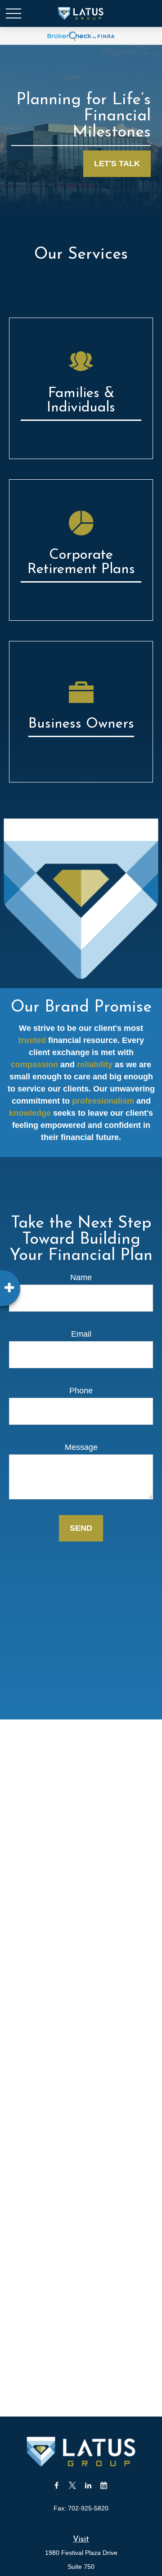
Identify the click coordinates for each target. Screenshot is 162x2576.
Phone (81, 1391)
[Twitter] (72, 2485)
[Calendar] (104, 2485)
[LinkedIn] (88, 2485)
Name (81, 1277)
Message (81, 1447)
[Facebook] (56, 2485)
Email (81, 1334)
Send (81, 1528)
